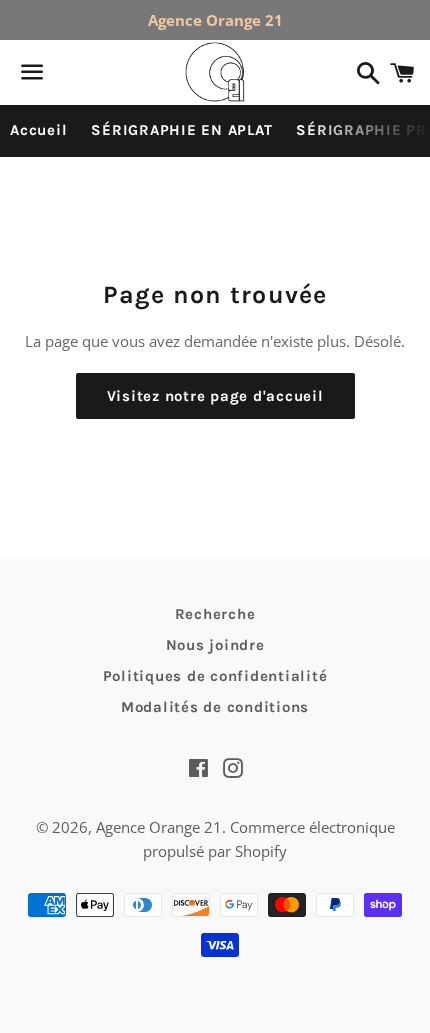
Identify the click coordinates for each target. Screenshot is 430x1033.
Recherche (215, 614)
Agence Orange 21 (159, 827)
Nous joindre (215, 645)
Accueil (38, 130)
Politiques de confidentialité (215, 676)
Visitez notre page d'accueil (215, 396)
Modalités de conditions (215, 707)
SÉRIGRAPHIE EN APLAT (181, 130)
